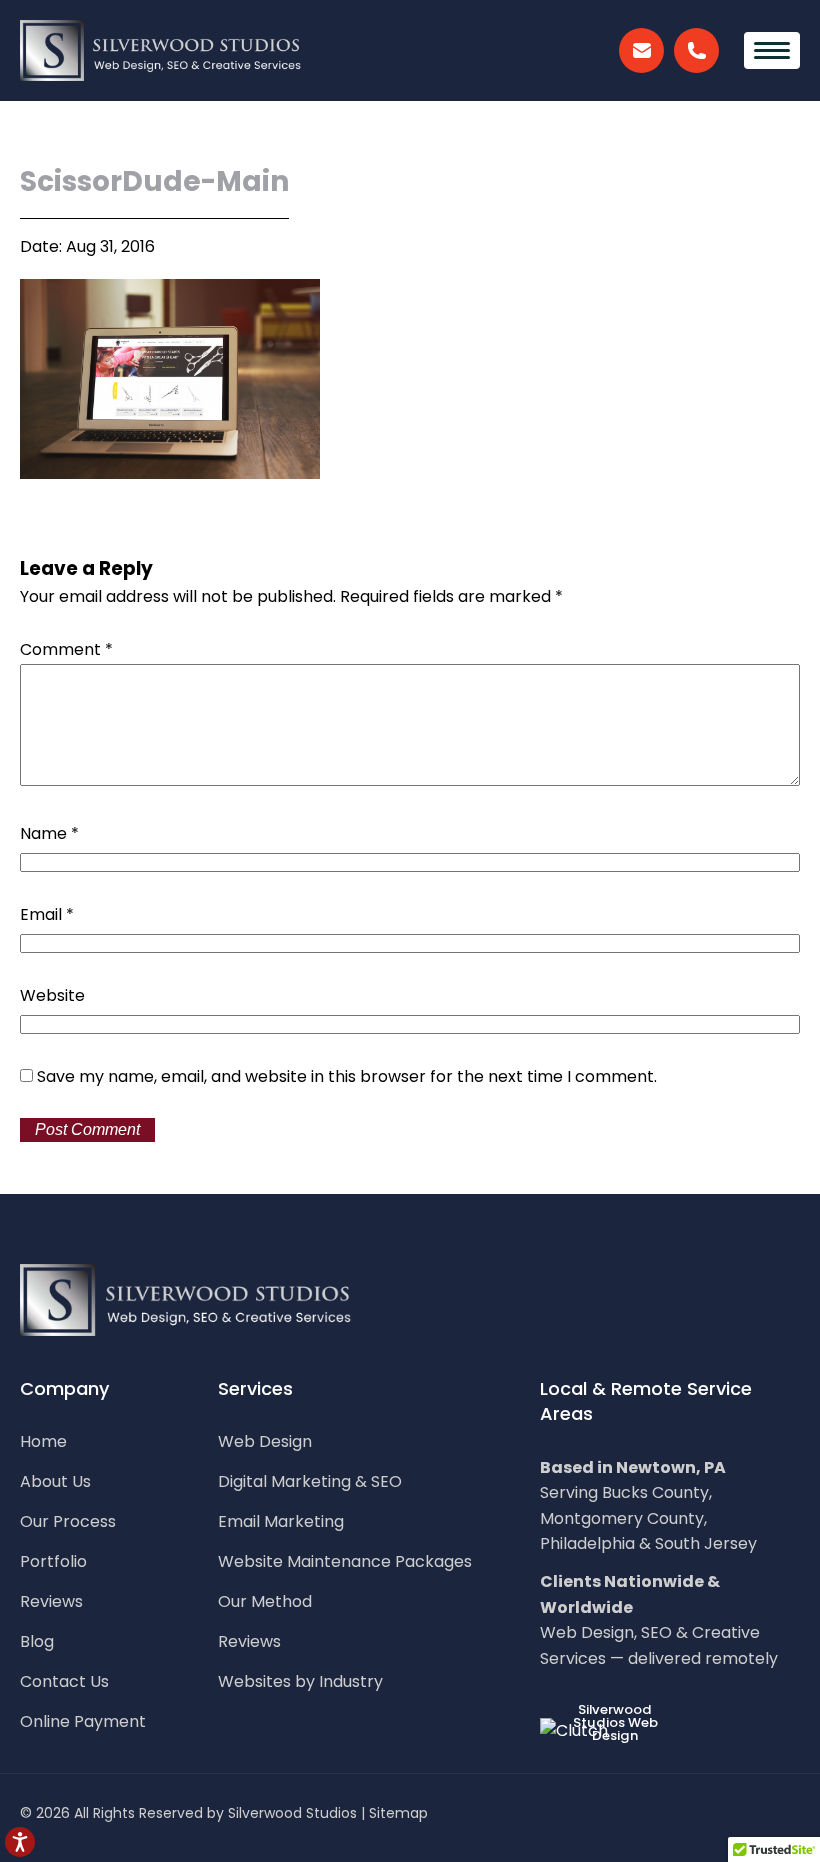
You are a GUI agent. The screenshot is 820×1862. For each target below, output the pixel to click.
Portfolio (53, 1562)
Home (43, 1442)
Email (47, 914)
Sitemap (398, 1813)
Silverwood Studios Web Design (615, 1722)
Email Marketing (281, 1522)
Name (49, 833)
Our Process (68, 1522)
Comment (66, 649)
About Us (55, 1482)
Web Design (265, 1442)
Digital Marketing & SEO (310, 1482)
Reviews (51, 1602)
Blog (37, 1642)
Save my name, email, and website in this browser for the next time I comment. (347, 1076)
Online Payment (83, 1722)
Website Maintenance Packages (345, 1562)
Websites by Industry (300, 1682)
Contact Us (64, 1682)
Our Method (265, 1602)
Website (52, 995)
